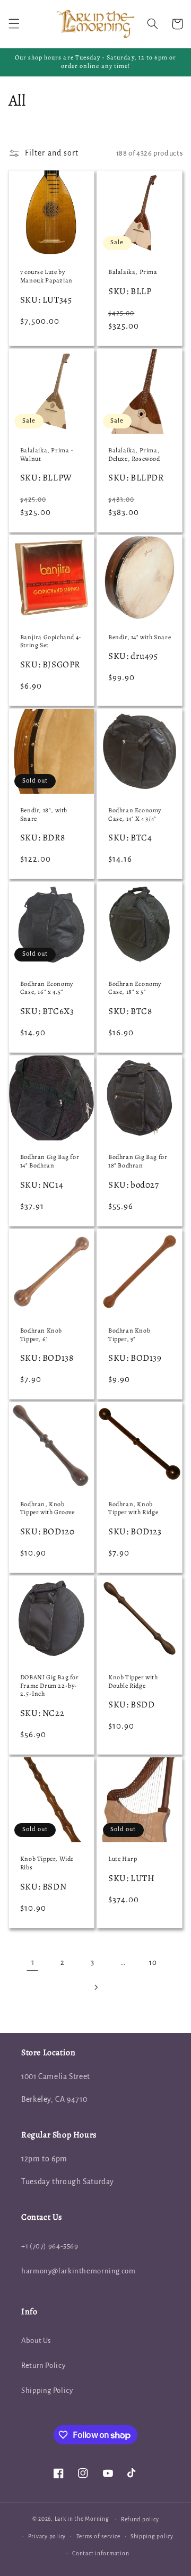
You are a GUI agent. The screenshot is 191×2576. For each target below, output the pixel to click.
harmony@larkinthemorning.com (79, 2271)
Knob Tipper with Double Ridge (133, 1682)
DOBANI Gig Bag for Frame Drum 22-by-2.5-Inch (50, 1686)
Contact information (101, 2553)
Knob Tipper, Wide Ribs (47, 1863)
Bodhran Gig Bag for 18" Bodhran (138, 1161)
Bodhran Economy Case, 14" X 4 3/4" (135, 815)
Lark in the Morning (82, 2519)
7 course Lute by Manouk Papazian (46, 276)
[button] (14, 24)
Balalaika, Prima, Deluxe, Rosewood (134, 455)
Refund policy (140, 2519)
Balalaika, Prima (133, 272)
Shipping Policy (47, 2390)
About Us (36, 2341)
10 (153, 1963)
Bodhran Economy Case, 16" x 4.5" (47, 988)
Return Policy (43, 2365)
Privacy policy (47, 2536)
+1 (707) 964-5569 (50, 2246)
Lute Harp (123, 1859)
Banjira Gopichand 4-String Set (51, 642)
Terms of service (98, 2536)
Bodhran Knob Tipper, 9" (129, 1335)
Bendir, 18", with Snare (44, 815)
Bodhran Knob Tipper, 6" (41, 1335)
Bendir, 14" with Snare (140, 637)
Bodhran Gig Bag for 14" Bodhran (50, 1161)
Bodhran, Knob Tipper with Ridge (133, 1509)
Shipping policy (152, 2536)
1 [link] (33, 1962)
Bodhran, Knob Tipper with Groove (47, 1509)
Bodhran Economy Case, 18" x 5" (135, 988)
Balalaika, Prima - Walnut (47, 455)
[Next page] (95, 1987)
